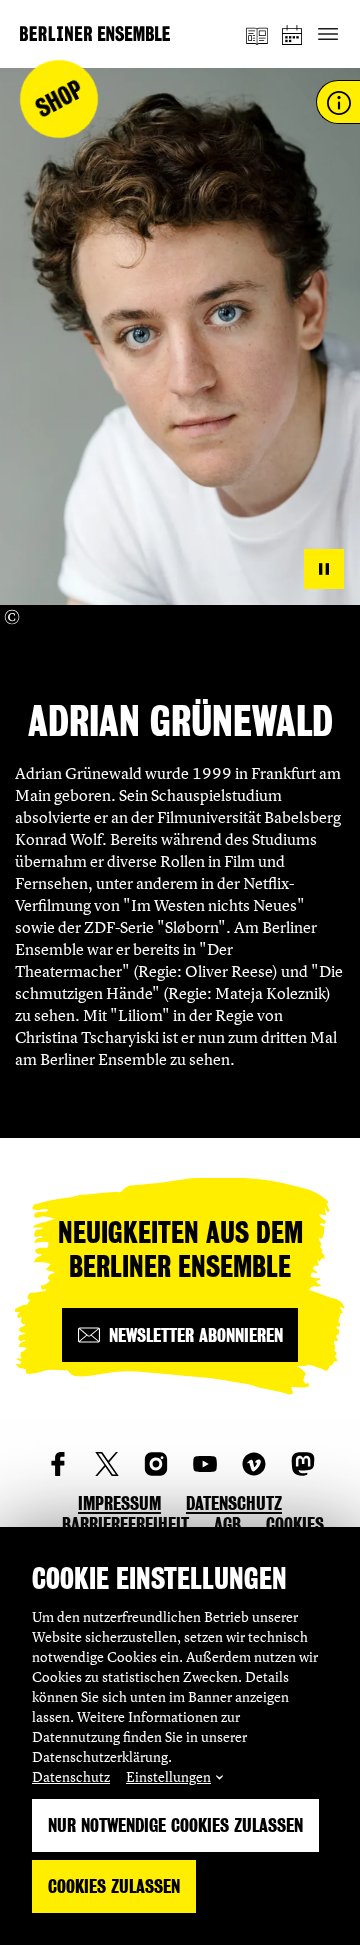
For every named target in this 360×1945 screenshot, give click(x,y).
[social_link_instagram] (156, 1464)
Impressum (119, 1503)
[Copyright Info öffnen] (12, 617)
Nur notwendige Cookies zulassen (175, 1825)
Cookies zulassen (114, 1886)
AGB (227, 1524)
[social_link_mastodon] (303, 1464)
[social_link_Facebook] (58, 1464)
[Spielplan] (293, 34)
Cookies (295, 1524)
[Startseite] (95, 33)
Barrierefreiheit (125, 1524)
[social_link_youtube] (205, 1464)
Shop (59, 99)
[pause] (324, 569)
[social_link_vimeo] (254, 1464)
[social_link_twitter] (107, 1464)
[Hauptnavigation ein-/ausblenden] (327, 34)
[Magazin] (257, 34)
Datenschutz (71, 1776)
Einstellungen (168, 1776)
